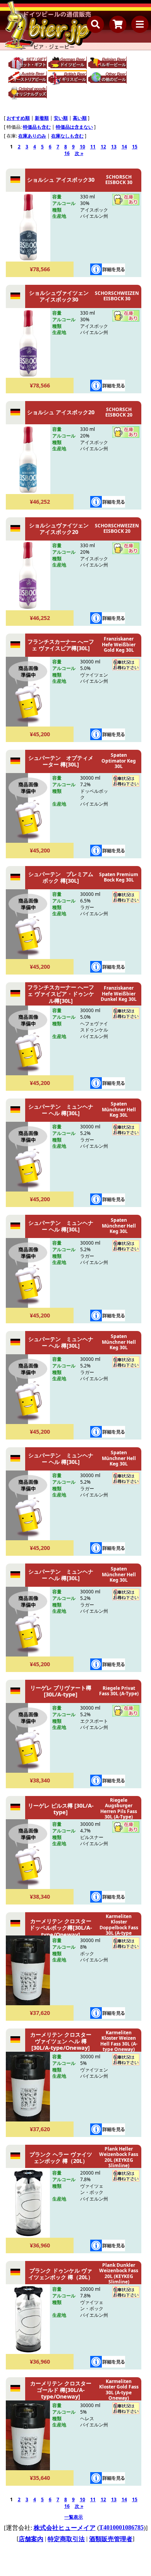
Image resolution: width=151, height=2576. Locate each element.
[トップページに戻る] (48, 25)
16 (67, 153)
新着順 (42, 118)
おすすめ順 (18, 118)
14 (124, 147)
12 (103, 147)
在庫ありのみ (32, 136)
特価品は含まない (74, 127)
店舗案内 (31, 2539)
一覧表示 (74, 2517)
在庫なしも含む (67, 136)
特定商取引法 (66, 2539)
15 (135, 147)
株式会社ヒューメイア (65, 2528)
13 (114, 147)
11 (93, 147)
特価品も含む (37, 127)
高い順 (80, 118)
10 (82, 147)
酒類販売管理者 (111, 2539)
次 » (79, 153)
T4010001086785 (121, 2527)
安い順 (61, 118)
